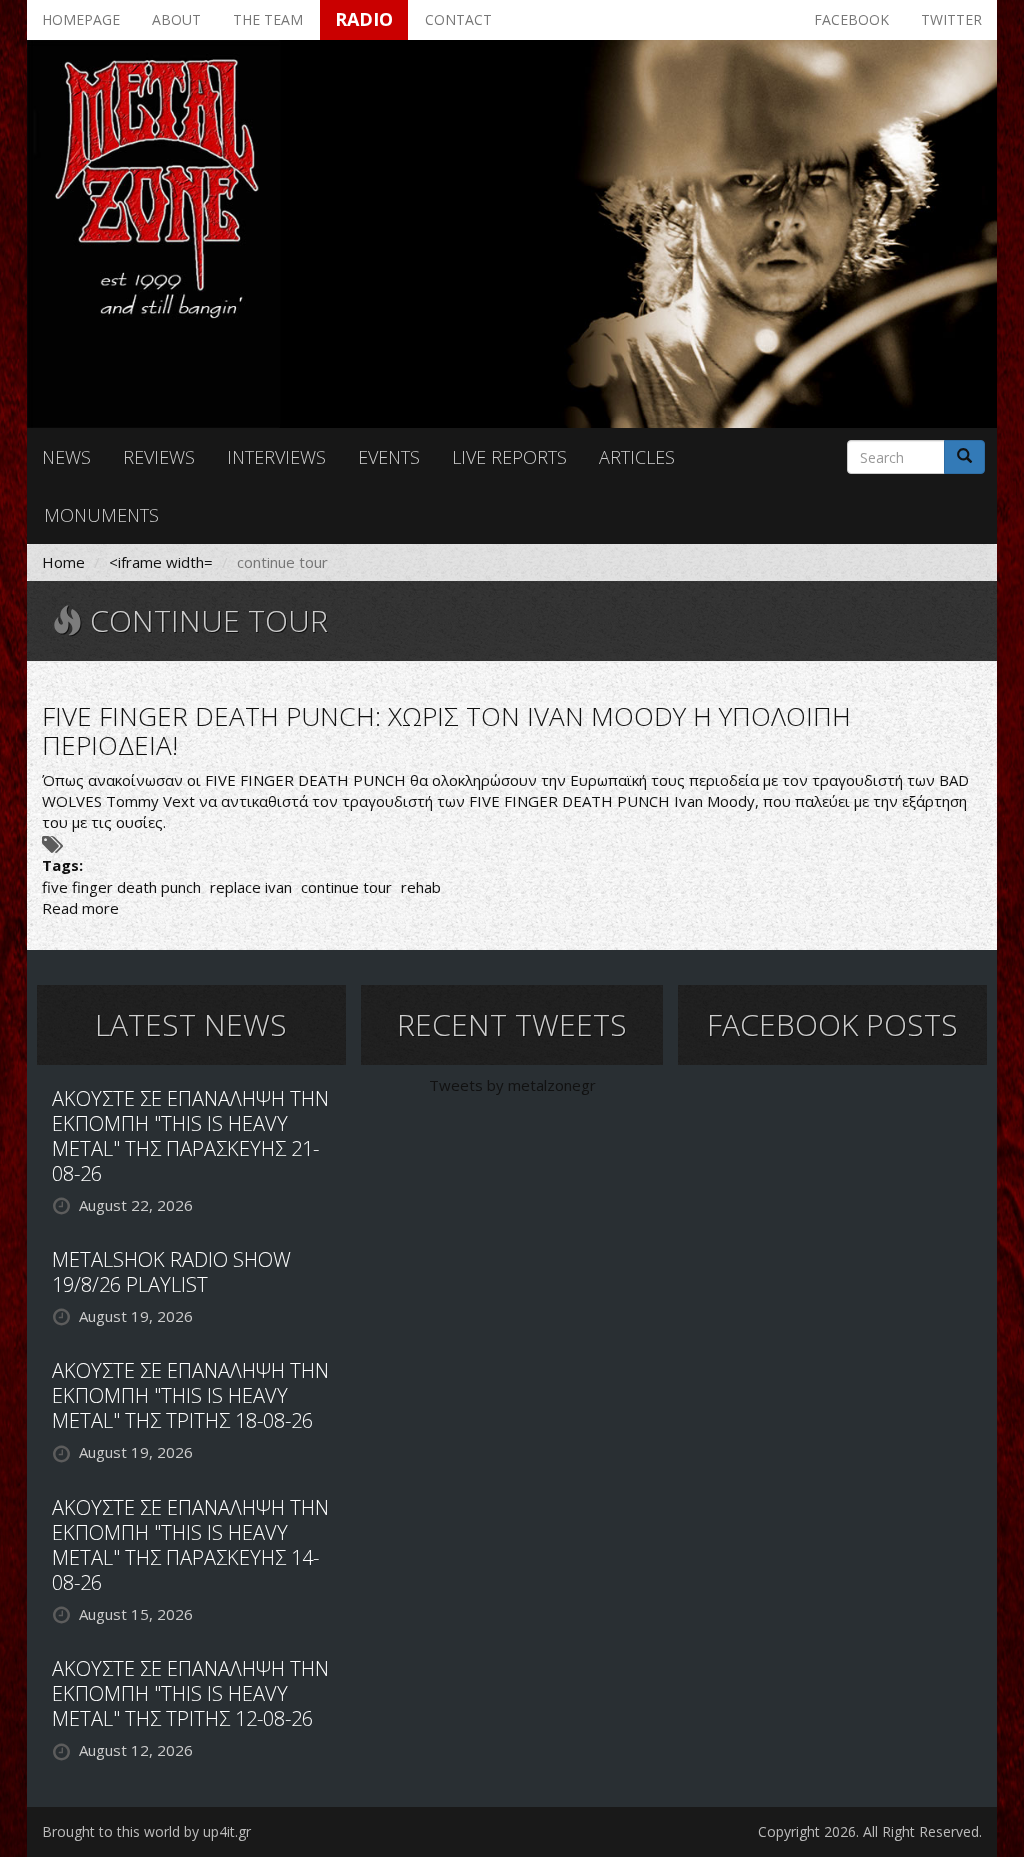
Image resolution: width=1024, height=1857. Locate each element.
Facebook (851, 19)
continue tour (346, 887)
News (66, 457)
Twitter (951, 19)
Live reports (509, 457)
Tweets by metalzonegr (512, 1085)
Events (389, 457)
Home (63, 562)
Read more (80, 908)
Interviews (276, 457)
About (176, 19)
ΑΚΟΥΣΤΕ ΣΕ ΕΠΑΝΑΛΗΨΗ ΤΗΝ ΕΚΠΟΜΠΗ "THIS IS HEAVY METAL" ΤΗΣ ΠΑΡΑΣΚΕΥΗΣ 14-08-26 (190, 1545)
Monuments (101, 515)
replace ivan (251, 887)
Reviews (159, 457)
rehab (421, 887)
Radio (364, 19)
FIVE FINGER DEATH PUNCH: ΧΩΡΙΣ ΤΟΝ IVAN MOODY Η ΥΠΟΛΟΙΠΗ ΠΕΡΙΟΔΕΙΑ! (446, 730)
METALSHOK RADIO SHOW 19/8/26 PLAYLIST (171, 1272)
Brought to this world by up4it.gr (146, 1831)
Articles (637, 457)
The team (268, 19)
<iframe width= (161, 562)
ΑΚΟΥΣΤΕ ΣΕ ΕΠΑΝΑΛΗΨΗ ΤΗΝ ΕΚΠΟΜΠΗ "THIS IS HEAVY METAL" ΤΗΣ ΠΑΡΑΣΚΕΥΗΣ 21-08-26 (190, 1136)
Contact (458, 19)
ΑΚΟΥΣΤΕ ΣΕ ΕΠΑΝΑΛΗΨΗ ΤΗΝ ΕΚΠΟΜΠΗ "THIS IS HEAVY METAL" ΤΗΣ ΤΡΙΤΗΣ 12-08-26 (190, 1693)
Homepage (81, 19)
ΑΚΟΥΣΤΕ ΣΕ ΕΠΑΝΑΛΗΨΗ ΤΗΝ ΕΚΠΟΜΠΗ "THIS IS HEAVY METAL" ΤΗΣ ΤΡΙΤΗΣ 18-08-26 (190, 1395)
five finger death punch (121, 887)
